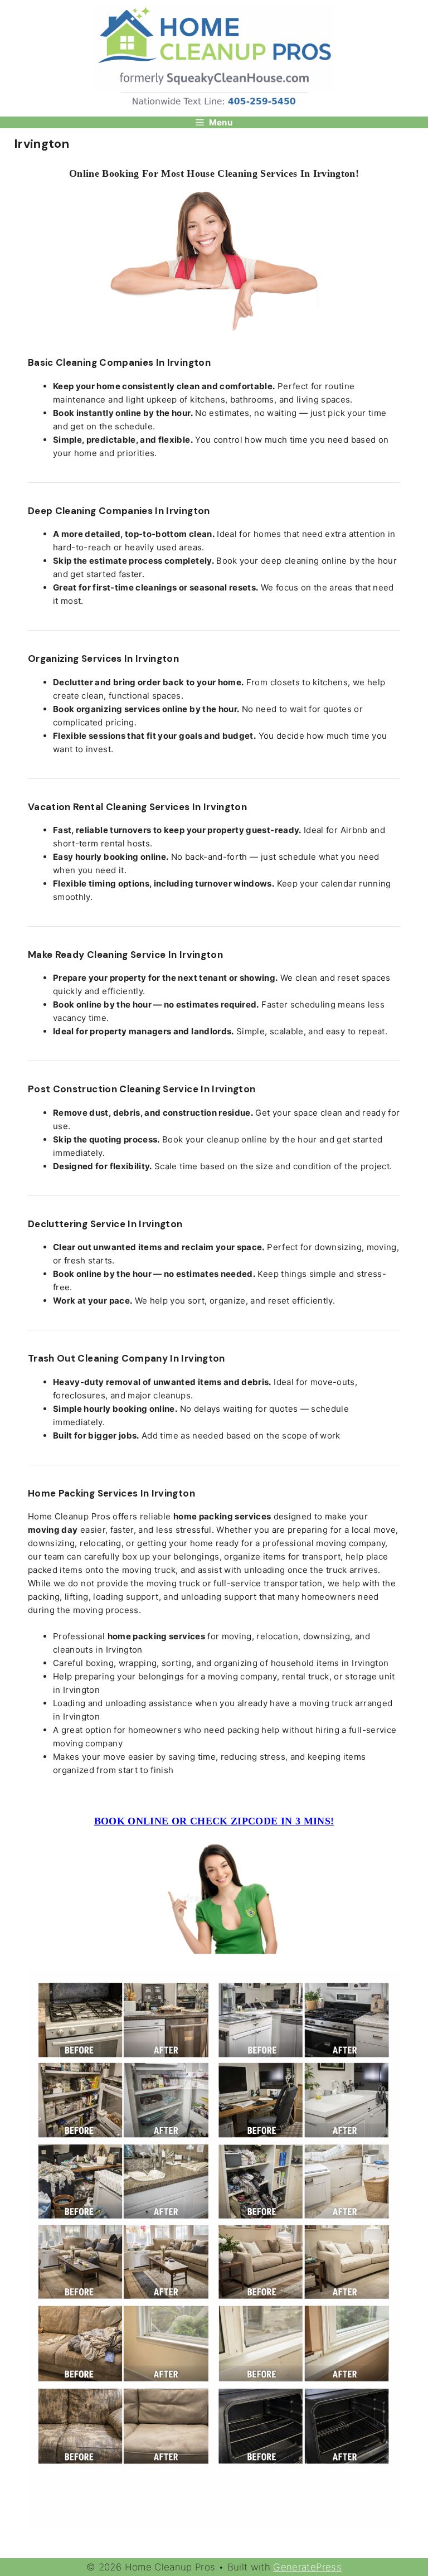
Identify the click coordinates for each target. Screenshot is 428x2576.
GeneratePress (307, 2567)
